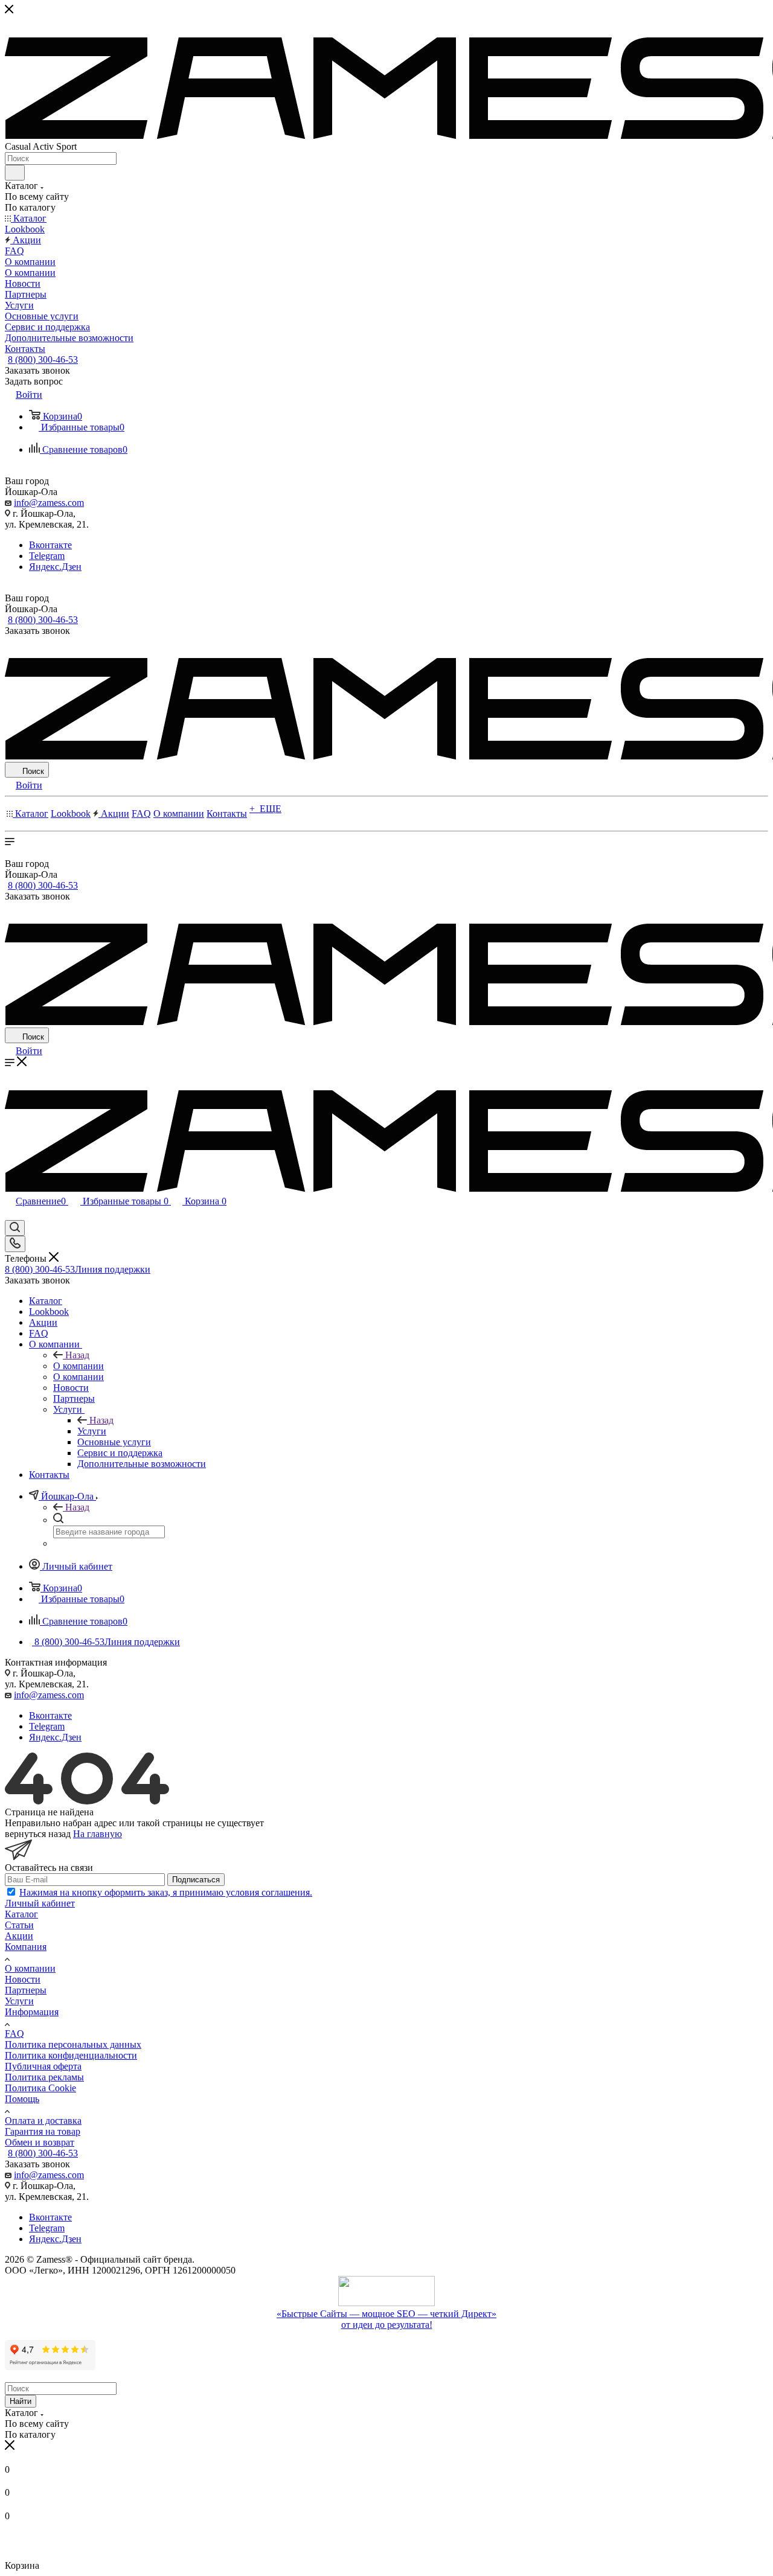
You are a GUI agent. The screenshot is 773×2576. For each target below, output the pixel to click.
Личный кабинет (40, 1903)
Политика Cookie (40, 2088)
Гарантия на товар (43, 2131)
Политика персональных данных (73, 2044)
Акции (19, 1936)
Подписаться (196, 1880)
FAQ (14, 2034)
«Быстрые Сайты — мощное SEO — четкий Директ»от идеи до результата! (386, 2319)
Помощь (22, 2099)
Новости (23, 1979)
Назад (77, 1355)
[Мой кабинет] (10, 1214)
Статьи (19, 1925)
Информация (32, 2012)
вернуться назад (38, 1834)
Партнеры (26, 1990)
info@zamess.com (49, 503)
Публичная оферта (43, 2066)
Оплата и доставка (43, 2121)
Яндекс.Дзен (55, 567)
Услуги (92, 1431)
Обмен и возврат (40, 2142)
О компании (79, 1366)
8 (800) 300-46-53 (43, 360)
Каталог (21, 1914)
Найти (21, 2401)
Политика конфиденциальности (71, 2055)
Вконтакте (50, 545)
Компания (26, 1947)
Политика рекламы (44, 2077)
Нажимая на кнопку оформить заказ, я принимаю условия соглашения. (166, 1892)
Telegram (47, 556)
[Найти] (15, 173)
